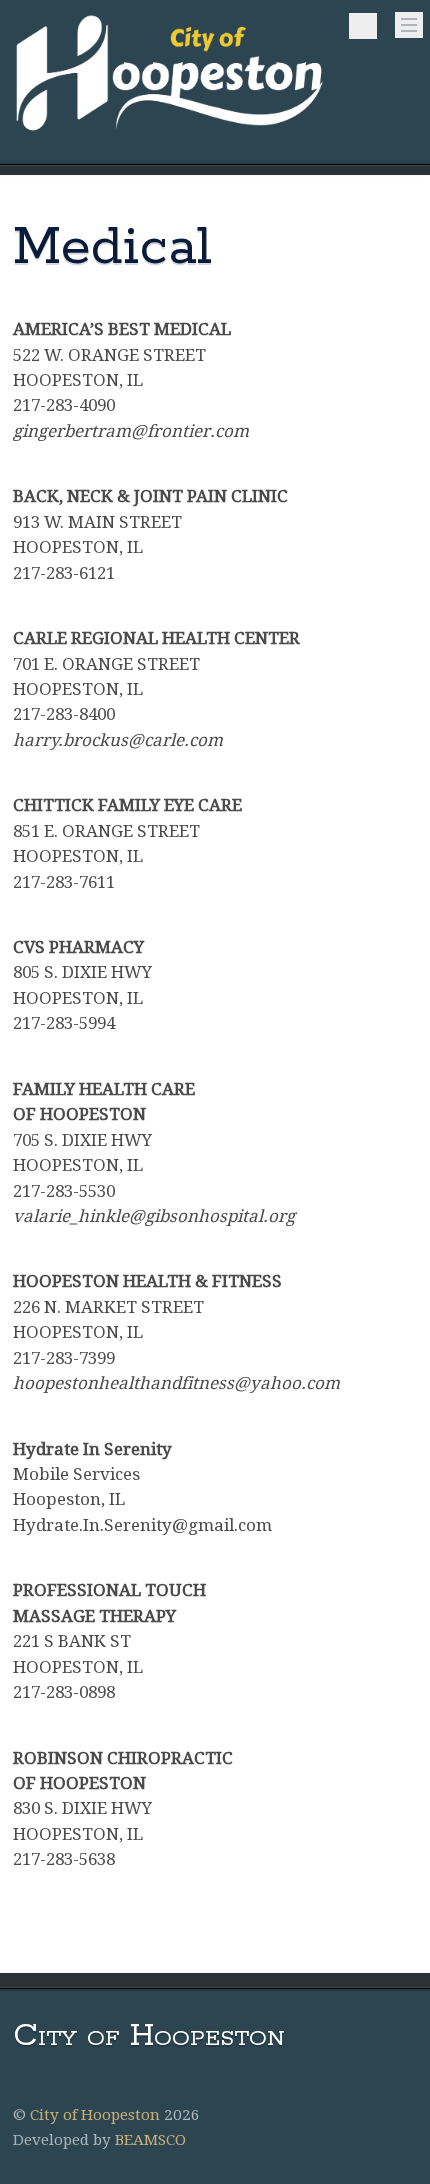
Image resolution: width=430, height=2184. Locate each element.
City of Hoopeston (95, 2115)
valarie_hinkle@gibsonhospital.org (154, 1216)
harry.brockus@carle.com (118, 740)
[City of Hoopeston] (170, 132)
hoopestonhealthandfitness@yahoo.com (176, 1383)
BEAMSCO (150, 2140)
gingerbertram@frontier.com (131, 431)
